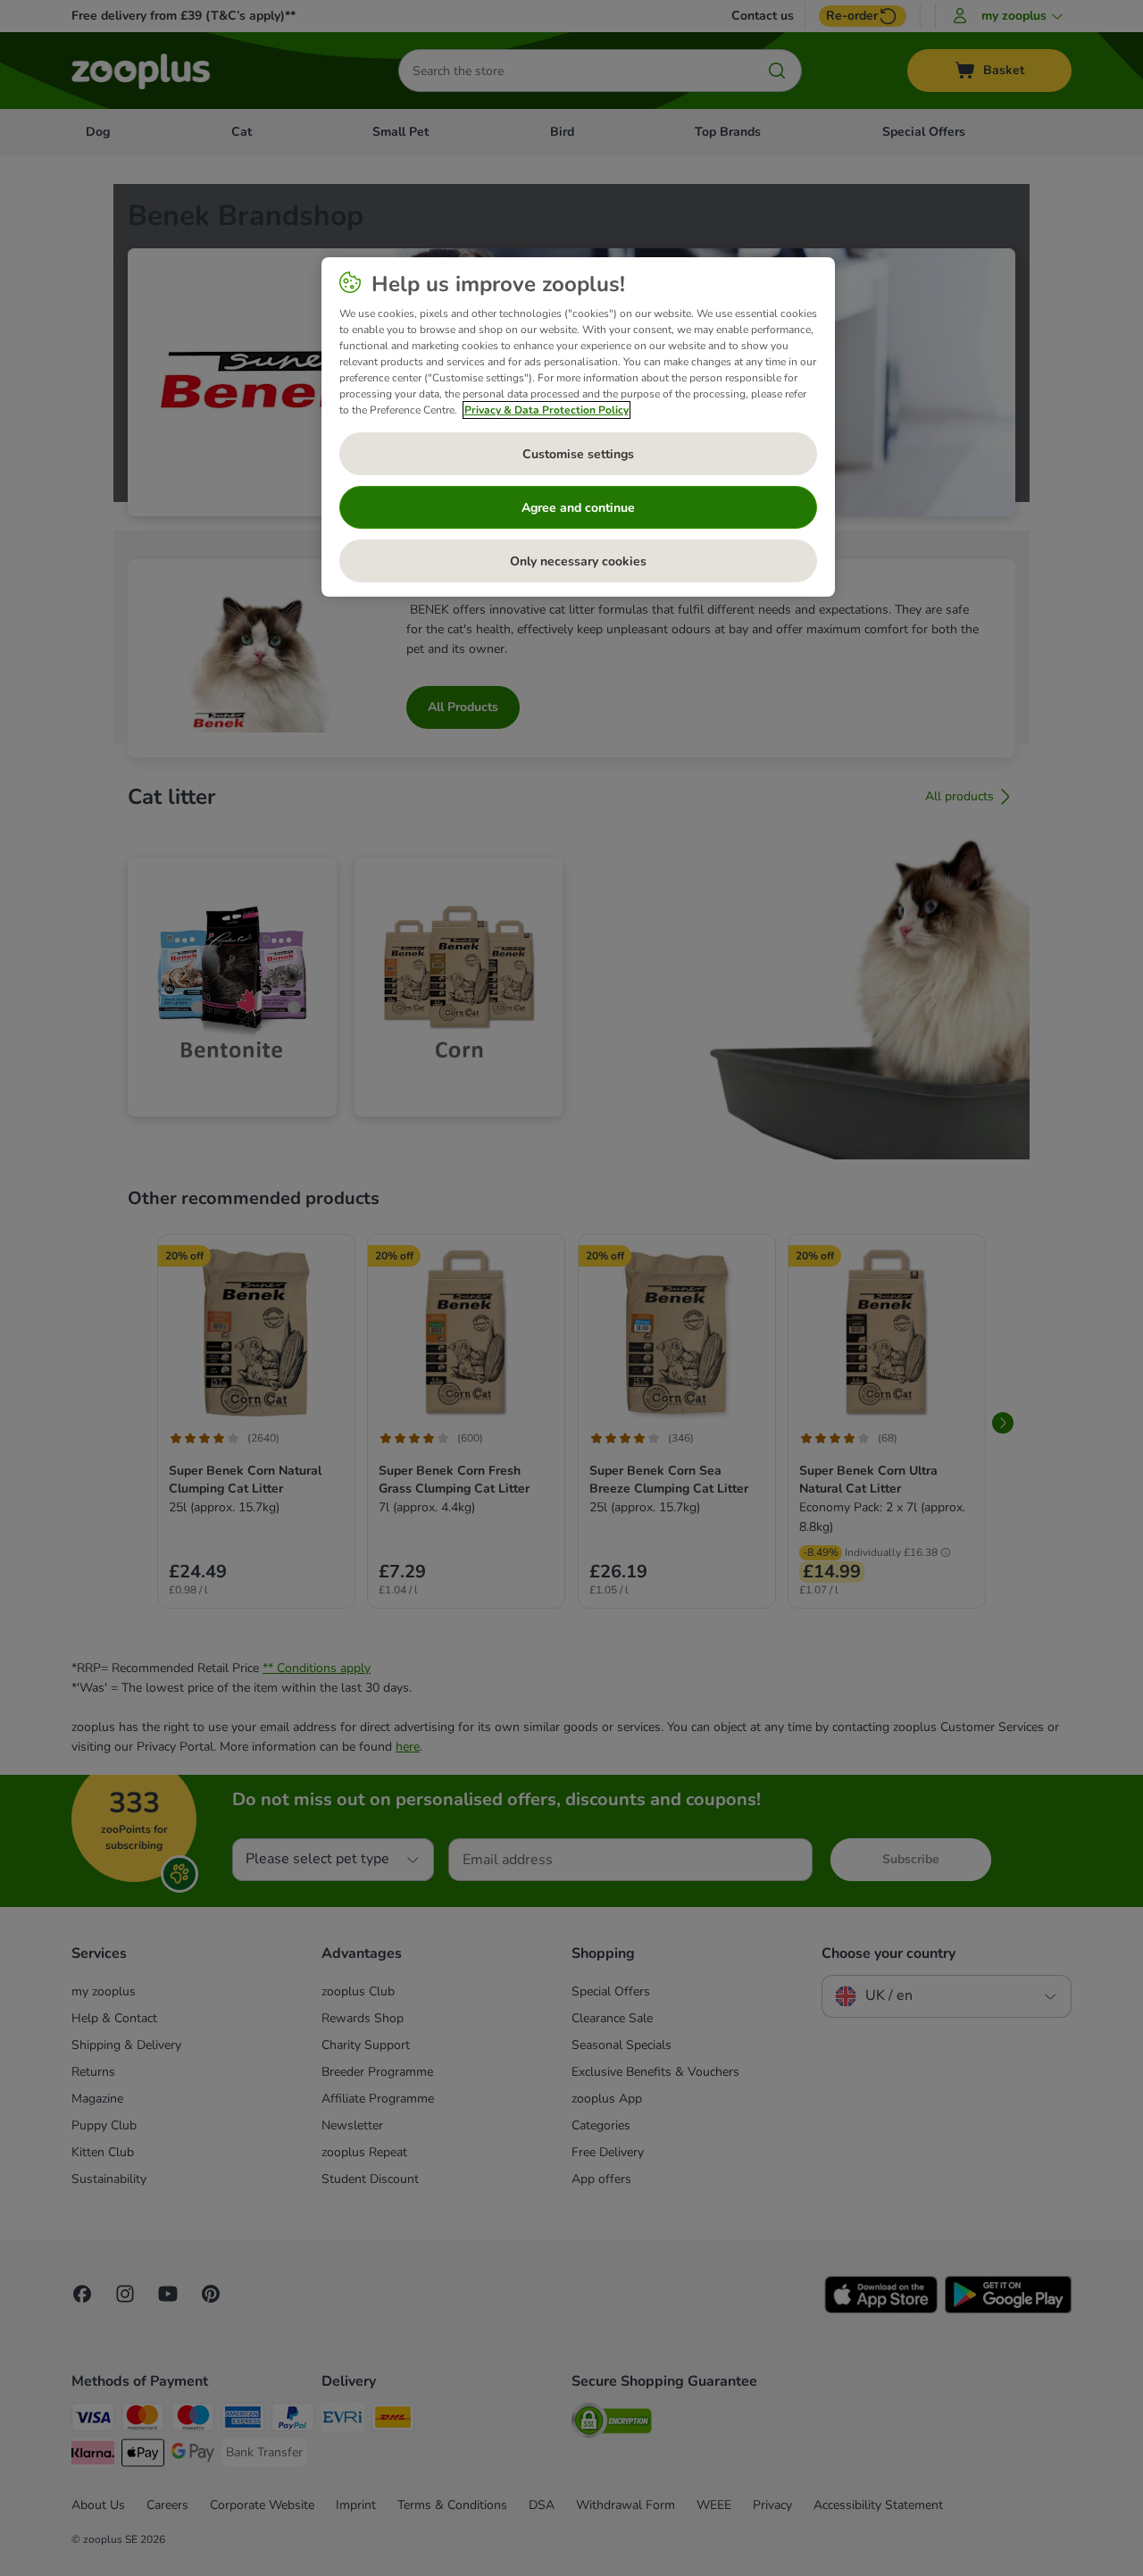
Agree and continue (578, 508)
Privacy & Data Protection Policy (546, 410)
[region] (578, 427)
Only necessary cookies (578, 561)
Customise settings (578, 454)
